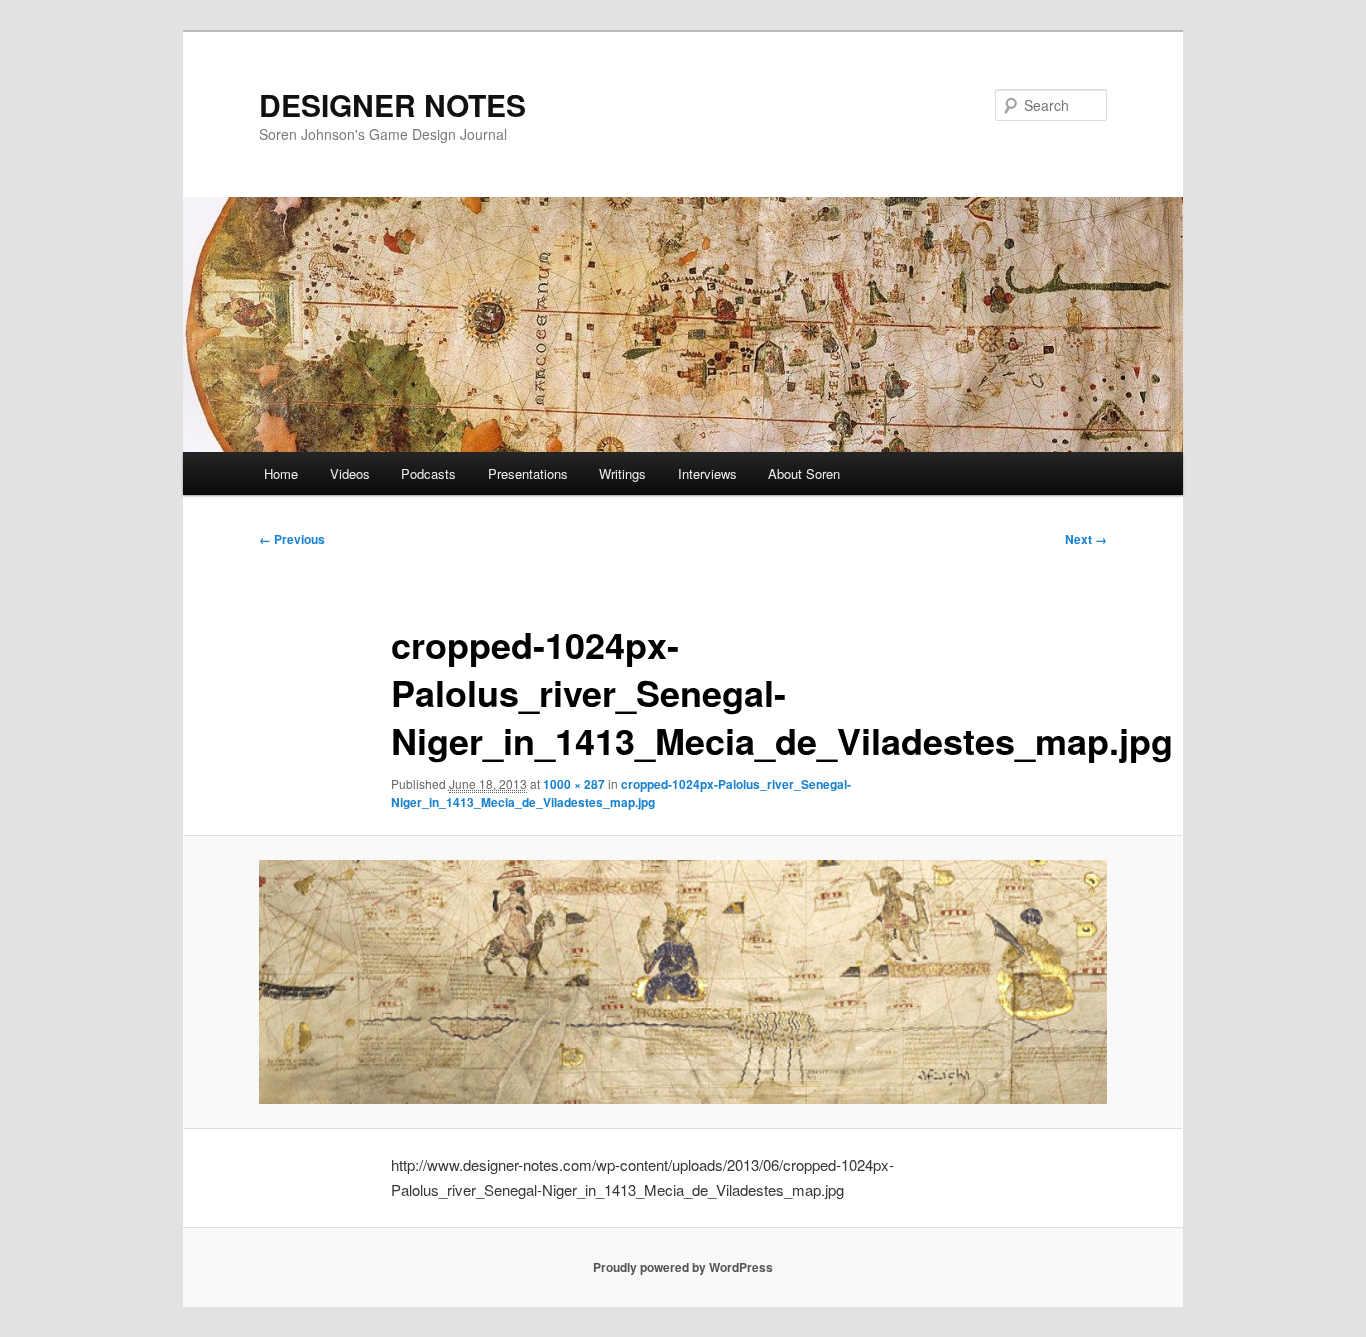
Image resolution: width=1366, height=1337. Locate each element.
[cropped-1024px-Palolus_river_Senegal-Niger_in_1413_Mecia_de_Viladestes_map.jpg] (683, 981)
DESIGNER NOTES (392, 104)
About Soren (804, 473)
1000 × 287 (574, 784)
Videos (350, 473)
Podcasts (428, 473)
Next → (1086, 539)
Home (281, 473)
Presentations (528, 473)
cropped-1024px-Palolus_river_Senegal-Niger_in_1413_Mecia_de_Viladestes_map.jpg (621, 793)
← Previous (292, 539)
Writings (622, 473)
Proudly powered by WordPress (683, 1267)
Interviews (707, 473)
